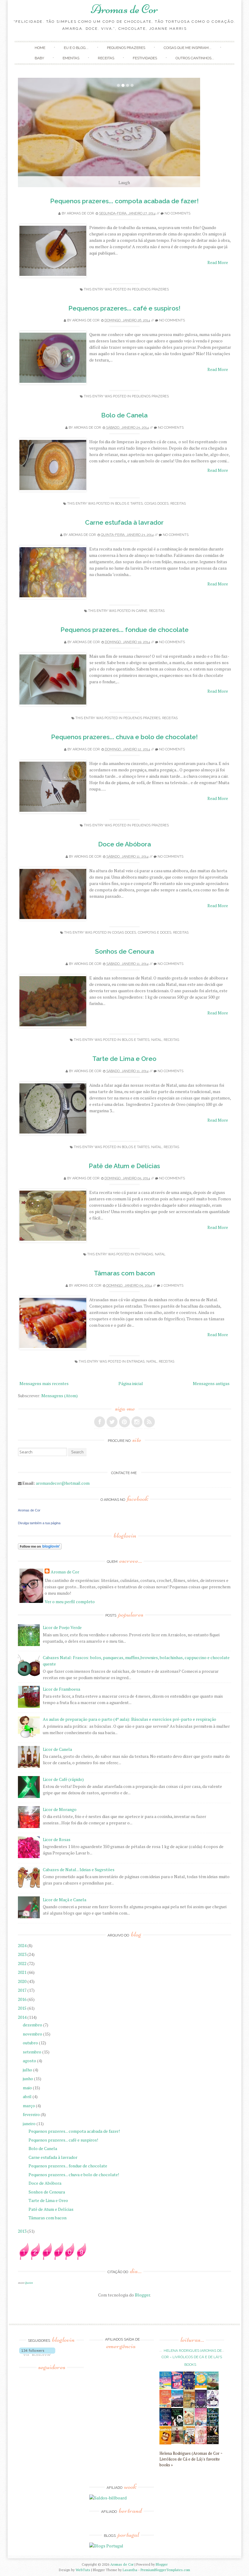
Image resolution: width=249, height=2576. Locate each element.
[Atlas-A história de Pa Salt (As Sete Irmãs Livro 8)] (165, 2424)
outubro (31, 2043)
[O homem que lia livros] (189, 2407)
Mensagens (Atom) (60, 1396)
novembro (33, 2034)
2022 (23, 1963)
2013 (23, 2231)
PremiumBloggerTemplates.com (165, 2570)
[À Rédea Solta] (201, 2442)
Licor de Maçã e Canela (65, 1900)
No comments (177, 213)
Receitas (106, 58)
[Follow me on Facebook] (100, 1422)
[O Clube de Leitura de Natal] (201, 2424)
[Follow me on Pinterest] (124, 1422)
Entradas (144, 1254)
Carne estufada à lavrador (124, 522)
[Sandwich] (165, 2443)
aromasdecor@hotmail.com (63, 1483)
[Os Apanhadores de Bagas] (213, 2424)
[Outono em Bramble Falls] (189, 2442)
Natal (157, 1040)
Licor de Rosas (57, 1839)
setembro (32, 2052)
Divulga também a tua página (39, 1523)
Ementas (71, 58)
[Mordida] (201, 2406)
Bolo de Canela (124, 415)
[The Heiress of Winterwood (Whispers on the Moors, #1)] (177, 2442)
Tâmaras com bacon (124, 1273)
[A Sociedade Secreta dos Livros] (189, 2388)
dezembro (33, 2025)
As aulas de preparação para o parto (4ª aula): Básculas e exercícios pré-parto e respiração (130, 1719)
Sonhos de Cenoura (124, 951)
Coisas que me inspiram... (188, 48)
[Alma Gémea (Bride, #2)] (177, 2425)
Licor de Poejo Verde (62, 1627)
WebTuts (83, 2570)
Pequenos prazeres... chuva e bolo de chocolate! (124, 737)
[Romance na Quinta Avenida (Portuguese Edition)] (213, 2442)
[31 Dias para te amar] (201, 2386)
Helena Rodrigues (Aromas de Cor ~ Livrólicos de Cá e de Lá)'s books (192, 2358)
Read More (218, 262)
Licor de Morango (60, 1809)
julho (28, 2070)
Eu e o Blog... (76, 48)
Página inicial (131, 1383)
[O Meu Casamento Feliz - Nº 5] (213, 2405)
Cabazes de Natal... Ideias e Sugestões (79, 1869)
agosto (30, 2061)
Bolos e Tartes (129, 504)
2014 (23, 2017)
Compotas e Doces (155, 933)
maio (28, 2088)
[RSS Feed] (149, 1422)
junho (28, 2079)
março (29, 2106)
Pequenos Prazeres (126, 48)
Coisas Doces (157, 504)
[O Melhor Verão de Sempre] (165, 2407)
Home (40, 48)
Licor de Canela (57, 1749)
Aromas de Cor (124, 9)
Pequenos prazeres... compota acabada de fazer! (124, 201)
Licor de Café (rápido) (63, 1779)
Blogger (142, 2295)
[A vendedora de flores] (213, 2388)
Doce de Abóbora (124, 844)
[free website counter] (53, 2258)
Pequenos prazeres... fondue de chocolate (124, 630)
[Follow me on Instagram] (137, 1422)
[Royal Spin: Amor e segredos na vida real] (177, 2387)
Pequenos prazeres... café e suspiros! (124, 308)
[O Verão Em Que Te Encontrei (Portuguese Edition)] (165, 2387)
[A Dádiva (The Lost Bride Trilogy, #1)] (177, 2405)
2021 (23, 1972)
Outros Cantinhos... (195, 58)
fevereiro (32, 2114)
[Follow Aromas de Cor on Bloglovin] (40, 1548)
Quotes (29, 2283)
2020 (23, 1981)
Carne (142, 611)
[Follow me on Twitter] (112, 1422)
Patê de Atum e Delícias (124, 1166)
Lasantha (130, 2570)
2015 (23, 2008)
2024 (23, 1945)
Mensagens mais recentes (44, 1383)
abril (28, 2096)
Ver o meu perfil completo (70, 1602)
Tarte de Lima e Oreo (124, 1059)
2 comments (172, 1286)
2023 (23, 1954)
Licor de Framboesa (61, 1689)
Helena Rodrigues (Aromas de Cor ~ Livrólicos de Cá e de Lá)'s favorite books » (191, 2459)
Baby (39, 58)
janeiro (30, 2123)
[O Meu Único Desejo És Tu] (189, 2424)
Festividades (145, 58)
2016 (23, 1999)
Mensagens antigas (211, 1383)
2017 (23, 1990)
